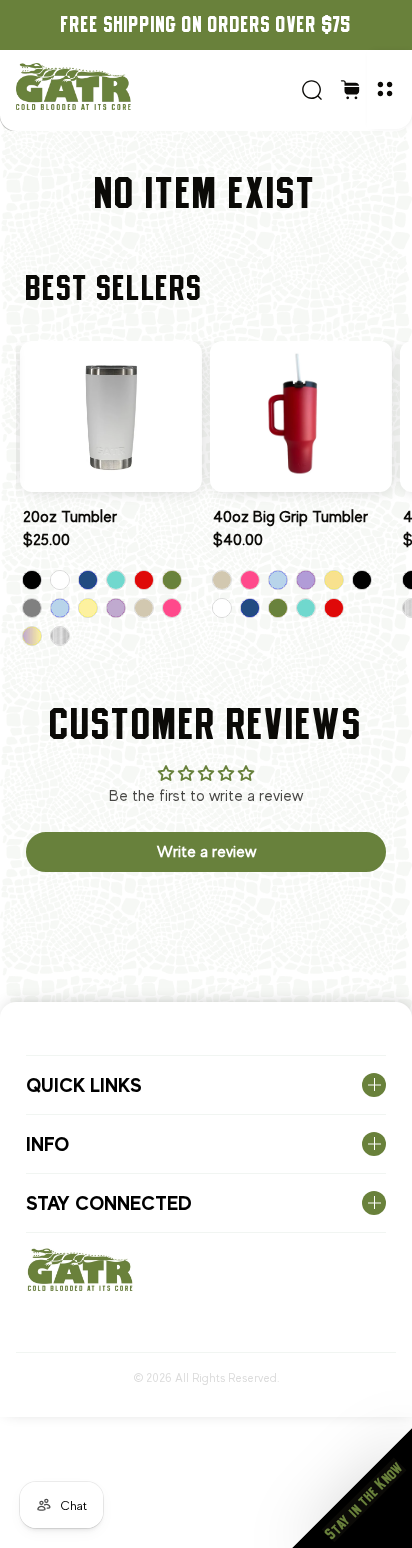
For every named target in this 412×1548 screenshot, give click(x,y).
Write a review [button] (206, 852)
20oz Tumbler (70, 517)
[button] (352, 1488)
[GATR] (152, 86)
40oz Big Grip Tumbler (290, 517)
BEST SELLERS (114, 287)
